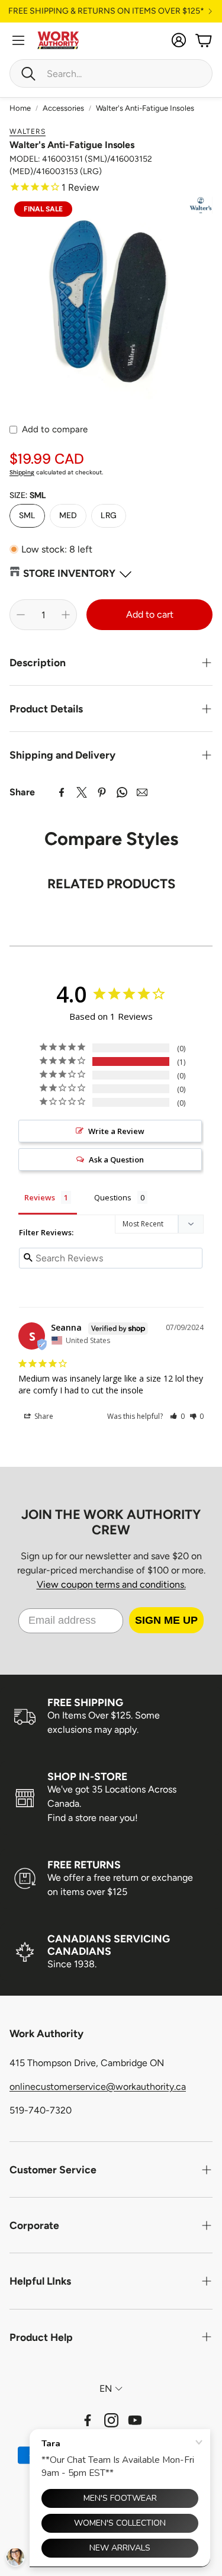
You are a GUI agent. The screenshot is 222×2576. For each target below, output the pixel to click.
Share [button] (43, 1416)
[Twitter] (82, 792)
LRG (109, 515)
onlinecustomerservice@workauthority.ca (98, 2087)
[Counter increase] (66, 615)
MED (68, 515)
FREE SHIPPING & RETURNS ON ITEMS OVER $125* (106, 11)
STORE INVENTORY (69, 573)
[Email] (142, 792)
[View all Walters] (201, 205)
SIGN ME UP (166, 1620)
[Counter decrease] (21, 615)
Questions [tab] (113, 1197)
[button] (111, 73)
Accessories (63, 108)
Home (20, 108)
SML (27, 515)
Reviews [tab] (40, 1197)
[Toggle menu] (18, 40)
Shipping (22, 472)
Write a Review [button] (116, 1131)
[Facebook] (62, 792)
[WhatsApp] (122, 792)
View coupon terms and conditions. (111, 1584)
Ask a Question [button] (116, 1159)
